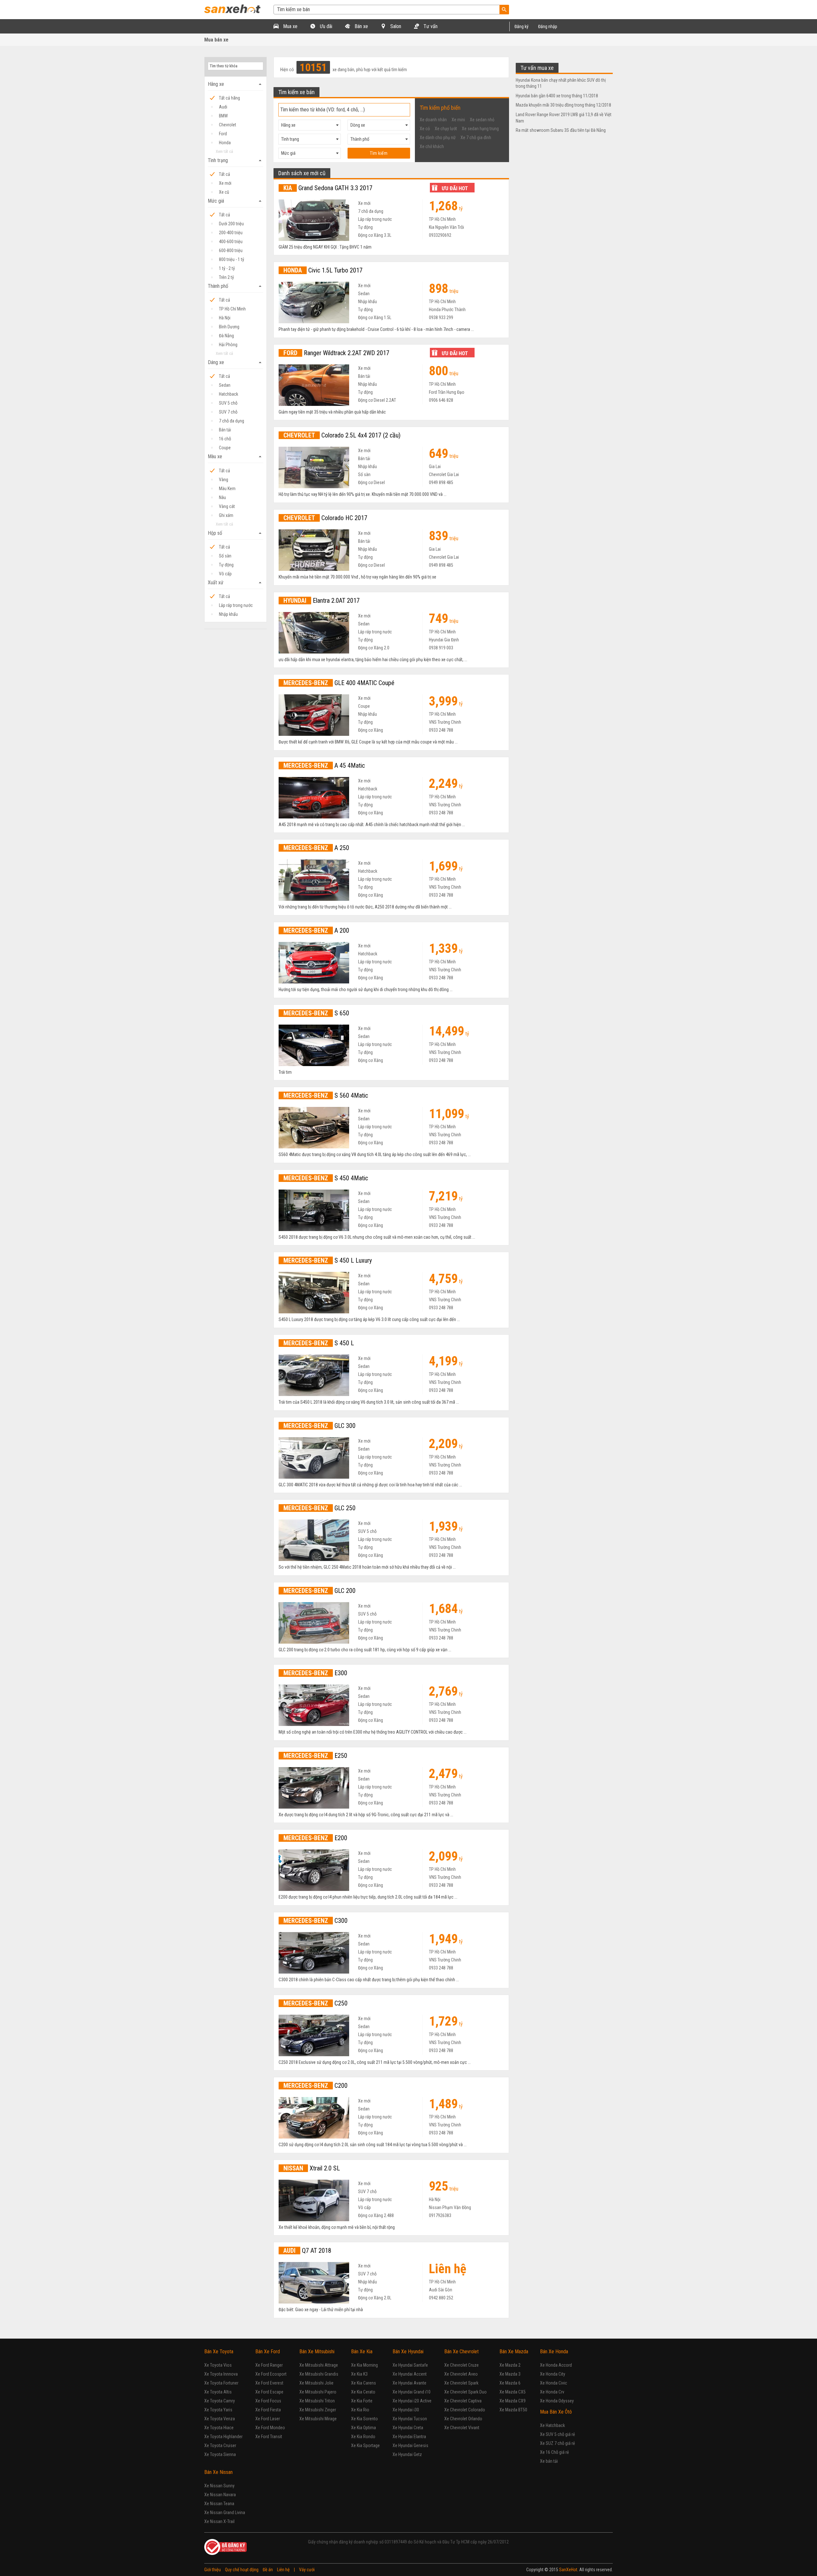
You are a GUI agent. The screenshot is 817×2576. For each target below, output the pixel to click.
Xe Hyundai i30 (406, 2410)
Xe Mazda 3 (510, 2374)
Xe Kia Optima (364, 2428)
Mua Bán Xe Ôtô (556, 2412)
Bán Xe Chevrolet (461, 2352)
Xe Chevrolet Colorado (465, 2410)
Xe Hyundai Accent (410, 2374)
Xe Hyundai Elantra (409, 2437)
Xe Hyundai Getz (407, 2454)
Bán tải (225, 430)
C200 (315, 2086)
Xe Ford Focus (268, 2401)
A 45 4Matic (324, 765)
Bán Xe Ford (268, 2352)
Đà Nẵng (226, 336)
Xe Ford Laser (268, 2419)
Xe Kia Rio (360, 2410)
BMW (223, 116)
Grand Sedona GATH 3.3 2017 (328, 188)
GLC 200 (319, 1591)
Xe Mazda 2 (510, 2365)
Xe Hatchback (552, 2425)
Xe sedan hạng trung (480, 129)
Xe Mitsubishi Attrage (319, 2365)
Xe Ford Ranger (269, 2365)
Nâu (222, 497)
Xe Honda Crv (552, 2392)
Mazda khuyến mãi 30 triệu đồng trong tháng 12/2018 (563, 105)
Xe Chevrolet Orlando (463, 2419)
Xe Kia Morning (364, 2365)
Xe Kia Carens (364, 2383)
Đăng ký (521, 26)
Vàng (224, 480)
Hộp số (236, 533)
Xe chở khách (432, 146)
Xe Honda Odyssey (557, 2401)
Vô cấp (225, 574)
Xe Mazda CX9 (513, 2401)
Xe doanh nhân (433, 120)
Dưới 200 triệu (231, 224)
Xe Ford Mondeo (270, 2428)
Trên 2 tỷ (226, 277)
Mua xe (290, 26)
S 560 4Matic (326, 1095)
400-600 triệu (231, 242)
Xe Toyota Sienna (220, 2454)
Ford (223, 134)
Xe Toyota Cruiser (220, 2445)
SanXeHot (568, 2570)
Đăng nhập (548, 26)
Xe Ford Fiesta (268, 2410)
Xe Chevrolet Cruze (461, 2365)
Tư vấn (430, 26)
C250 (315, 2003)
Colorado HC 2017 (325, 518)
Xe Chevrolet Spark (461, 2383)
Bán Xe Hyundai (408, 2352)
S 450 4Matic (326, 1178)
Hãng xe (236, 84)
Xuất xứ (236, 583)
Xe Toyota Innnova (221, 2374)
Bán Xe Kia (362, 2352)
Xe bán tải (549, 2461)
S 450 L (319, 1343)
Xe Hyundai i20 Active (412, 2401)
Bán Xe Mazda (514, 2352)
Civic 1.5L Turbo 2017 (323, 270)
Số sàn (225, 556)
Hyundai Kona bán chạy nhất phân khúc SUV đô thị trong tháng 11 (561, 83)
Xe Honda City (553, 2374)
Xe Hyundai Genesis (410, 2445)
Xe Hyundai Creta (408, 2428)
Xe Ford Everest (269, 2383)
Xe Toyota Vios (218, 2365)
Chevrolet (228, 125)
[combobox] (310, 125)
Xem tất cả (224, 151)
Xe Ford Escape (269, 2392)
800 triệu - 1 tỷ (232, 259)
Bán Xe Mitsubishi (317, 2352)
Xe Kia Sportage (365, 2445)
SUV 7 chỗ (228, 412)
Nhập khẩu (228, 614)
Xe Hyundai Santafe (410, 2365)
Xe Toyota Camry (220, 2401)
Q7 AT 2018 (307, 2251)
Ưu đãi (325, 26)
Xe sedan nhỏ (482, 120)
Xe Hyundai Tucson (410, 2419)
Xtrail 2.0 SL (312, 2168)
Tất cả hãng (229, 98)
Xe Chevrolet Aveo (461, 2374)
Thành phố (236, 286)
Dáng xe (236, 362)
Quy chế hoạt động (242, 2570)
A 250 (316, 848)
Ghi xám (226, 515)
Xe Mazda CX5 (513, 2392)
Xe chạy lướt (446, 129)
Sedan (225, 385)
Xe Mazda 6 (510, 2383)
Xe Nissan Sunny (219, 2486)
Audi (223, 107)
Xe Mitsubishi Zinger (318, 2410)
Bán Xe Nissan (218, 2472)
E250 (315, 1756)
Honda (225, 143)
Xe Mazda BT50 (513, 2410)
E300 (315, 1673)
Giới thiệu (213, 2570)
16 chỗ (225, 439)
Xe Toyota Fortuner (221, 2383)
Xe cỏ (425, 129)
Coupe (225, 448)
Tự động (226, 565)
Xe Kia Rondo (363, 2437)
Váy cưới (307, 2570)
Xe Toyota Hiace (219, 2428)
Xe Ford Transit (269, 2437)
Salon (395, 26)
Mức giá (236, 201)
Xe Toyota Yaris (218, 2410)
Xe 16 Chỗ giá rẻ (555, 2452)
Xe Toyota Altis (218, 2392)
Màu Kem (227, 489)
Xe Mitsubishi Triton (317, 2401)
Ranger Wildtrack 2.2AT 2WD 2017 (336, 353)
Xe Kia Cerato (363, 2392)
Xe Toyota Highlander (223, 2437)
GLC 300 (319, 1426)
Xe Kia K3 (359, 2374)
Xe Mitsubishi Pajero (318, 2392)
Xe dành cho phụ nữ (438, 138)
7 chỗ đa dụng (232, 421)
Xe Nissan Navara (220, 2495)
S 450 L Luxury (328, 1260)
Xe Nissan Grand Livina (225, 2513)
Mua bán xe (216, 40)
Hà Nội (225, 318)
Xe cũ (224, 192)
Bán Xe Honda (554, 2352)
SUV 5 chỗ (228, 403)
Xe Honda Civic (554, 2383)
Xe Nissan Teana (219, 2504)
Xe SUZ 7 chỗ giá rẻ (558, 2443)
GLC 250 (319, 1508)
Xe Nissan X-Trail (219, 2521)
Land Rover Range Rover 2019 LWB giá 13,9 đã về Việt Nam (564, 118)
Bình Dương (229, 327)
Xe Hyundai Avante (409, 2383)
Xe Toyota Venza (220, 2419)
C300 (315, 1921)
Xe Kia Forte (362, 2401)
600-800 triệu (231, 250)
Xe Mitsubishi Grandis (319, 2374)
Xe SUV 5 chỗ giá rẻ (558, 2434)
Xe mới (225, 183)
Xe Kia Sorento (364, 2419)
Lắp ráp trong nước (236, 605)
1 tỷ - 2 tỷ (227, 268)
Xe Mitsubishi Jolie (316, 2383)
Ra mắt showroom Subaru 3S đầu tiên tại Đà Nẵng (561, 130)
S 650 (316, 1013)
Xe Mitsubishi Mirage (318, 2419)
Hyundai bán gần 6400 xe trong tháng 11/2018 (557, 96)
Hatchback (229, 394)
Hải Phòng (228, 345)
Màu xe (236, 457)
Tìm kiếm (379, 153)
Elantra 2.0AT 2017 (322, 601)
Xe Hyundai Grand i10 (412, 2392)
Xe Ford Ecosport (271, 2374)
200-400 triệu (231, 233)
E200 (315, 1838)
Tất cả (225, 174)
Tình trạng (236, 161)
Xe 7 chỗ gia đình (476, 138)
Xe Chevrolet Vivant (462, 2428)
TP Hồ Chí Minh (232, 309)
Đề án (268, 2570)
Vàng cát (227, 506)
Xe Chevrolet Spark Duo (465, 2392)
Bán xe (361, 26)
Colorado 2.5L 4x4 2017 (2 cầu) (342, 435)
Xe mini (458, 120)
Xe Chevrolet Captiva (463, 2401)
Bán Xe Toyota (219, 2352)
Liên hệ (283, 2570)
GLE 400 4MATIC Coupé (339, 683)
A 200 (316, 930)
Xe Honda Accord (556, 2365)
